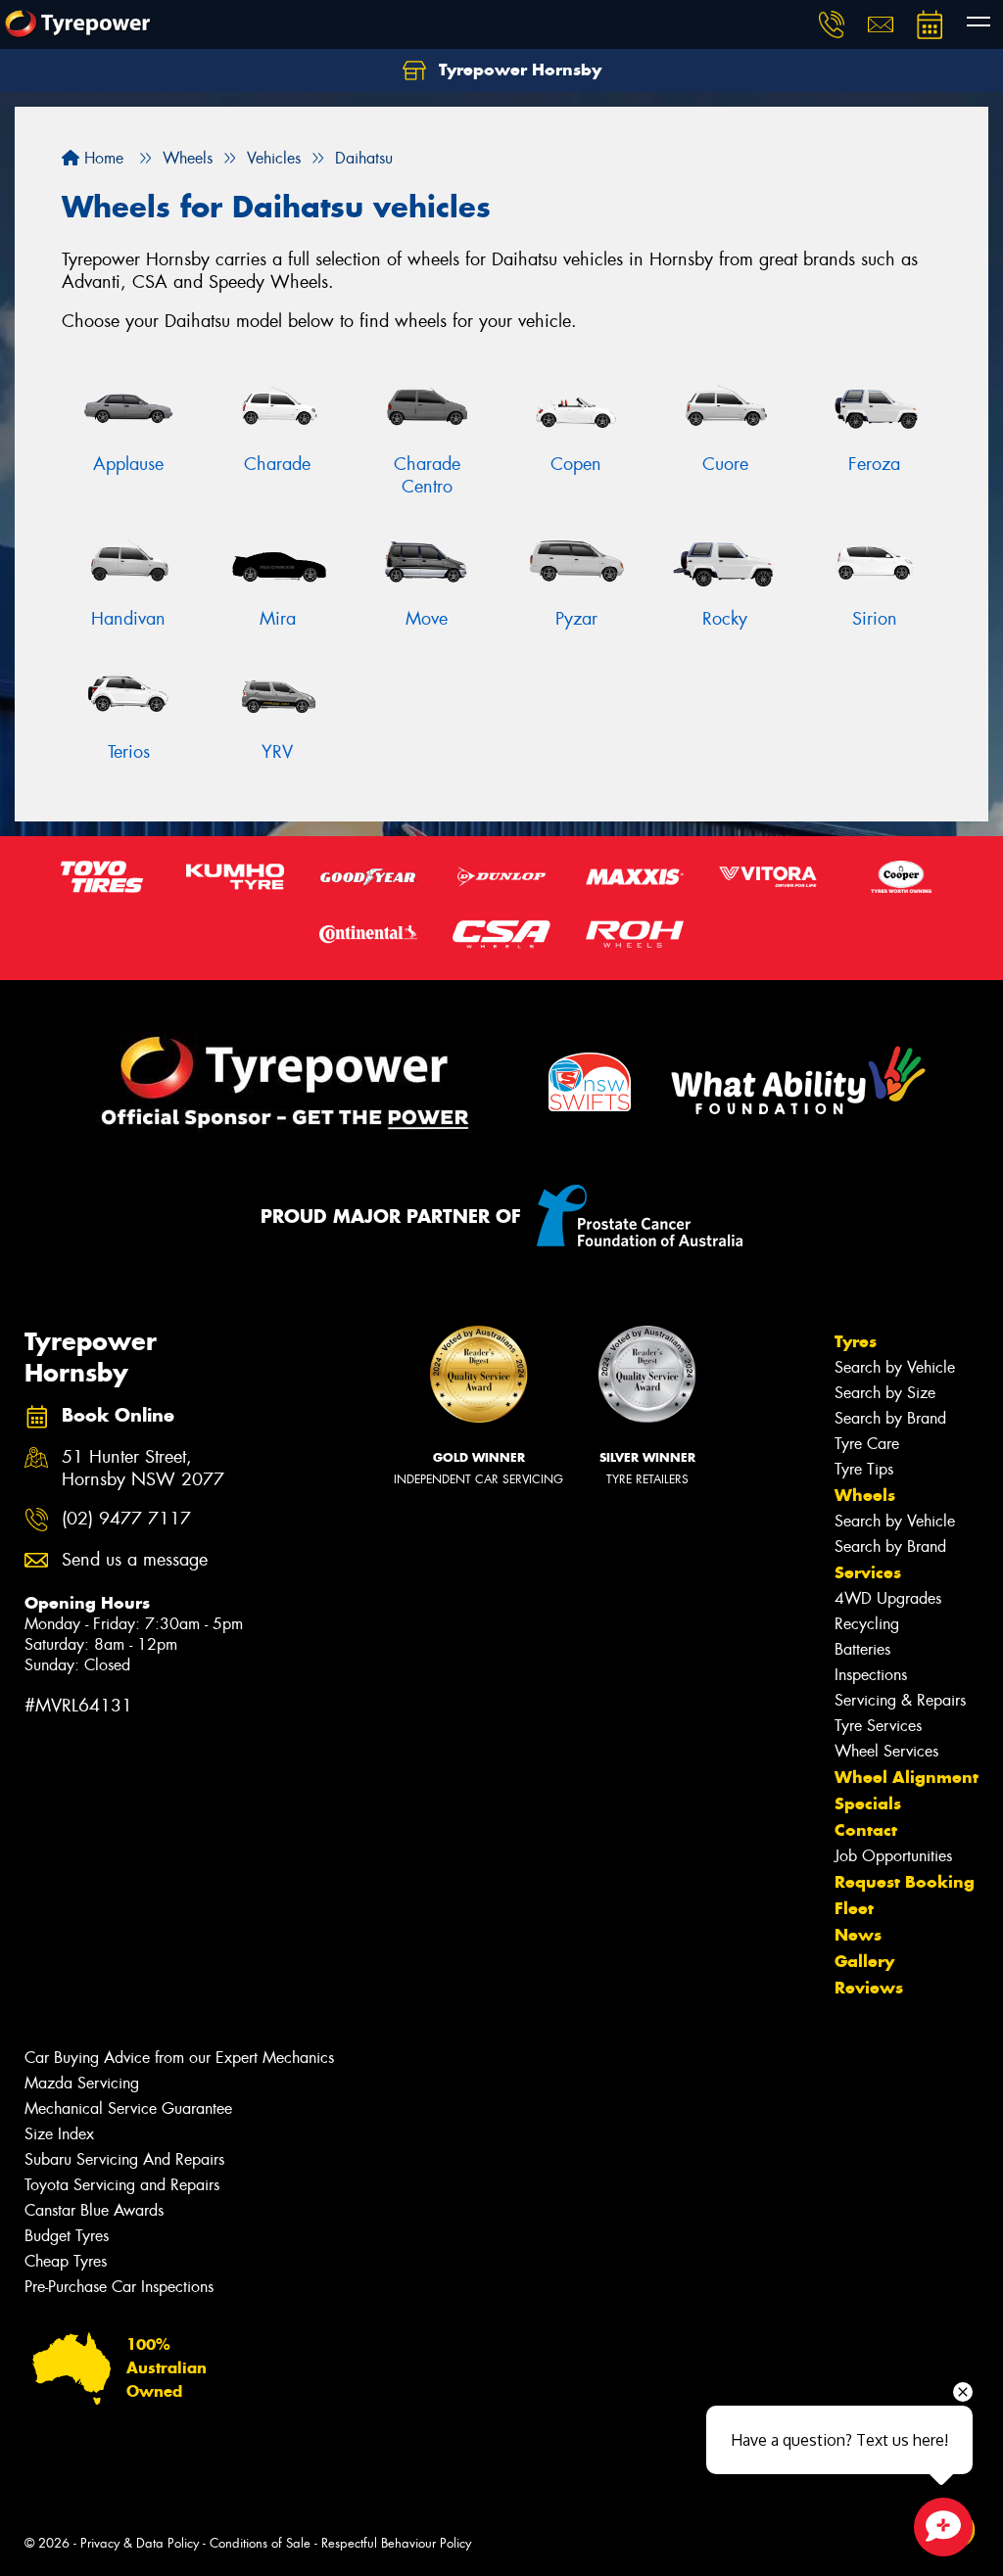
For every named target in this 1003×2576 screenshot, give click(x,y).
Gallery (864, 1961)
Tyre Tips (864, 1469)
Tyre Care (867, 1444)
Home (101, 158)
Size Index (59, 2134)
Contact (866, 1830)
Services (868, 1572)
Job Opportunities (893, 1856)
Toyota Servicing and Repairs (122, 2185)
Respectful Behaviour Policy (396, 2543)
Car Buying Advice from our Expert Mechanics (179, 2058)
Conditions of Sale (260, 2543)
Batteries (862, 1649)
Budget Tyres (67, 2236)
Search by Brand (890, 1418)
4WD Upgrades (888, 1598)
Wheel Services (886, 1751)
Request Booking (905, 1882)
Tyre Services (878, 1726)
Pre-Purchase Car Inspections (119, 2287)
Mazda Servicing (82, 2083)
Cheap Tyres (66, 2261)
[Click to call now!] (832, 24)
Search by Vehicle (895, 1367)
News (858, 1935)
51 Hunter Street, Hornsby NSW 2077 (143, 1469)
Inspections (871, 1675)
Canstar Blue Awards (94, 2210)
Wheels (865, 1495)
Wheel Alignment (907, 1777)
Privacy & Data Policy (140, 2543)
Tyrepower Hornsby (518, 70)
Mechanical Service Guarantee (128, 2108)
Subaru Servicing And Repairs (124, 2159)
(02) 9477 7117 (126, 1519)
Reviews (869, 1988)
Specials (868, 1803)
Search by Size (885, 1393)
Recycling (867, 1624)
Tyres (856, 1341)
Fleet (854, 1908)
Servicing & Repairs (900, 1700)
